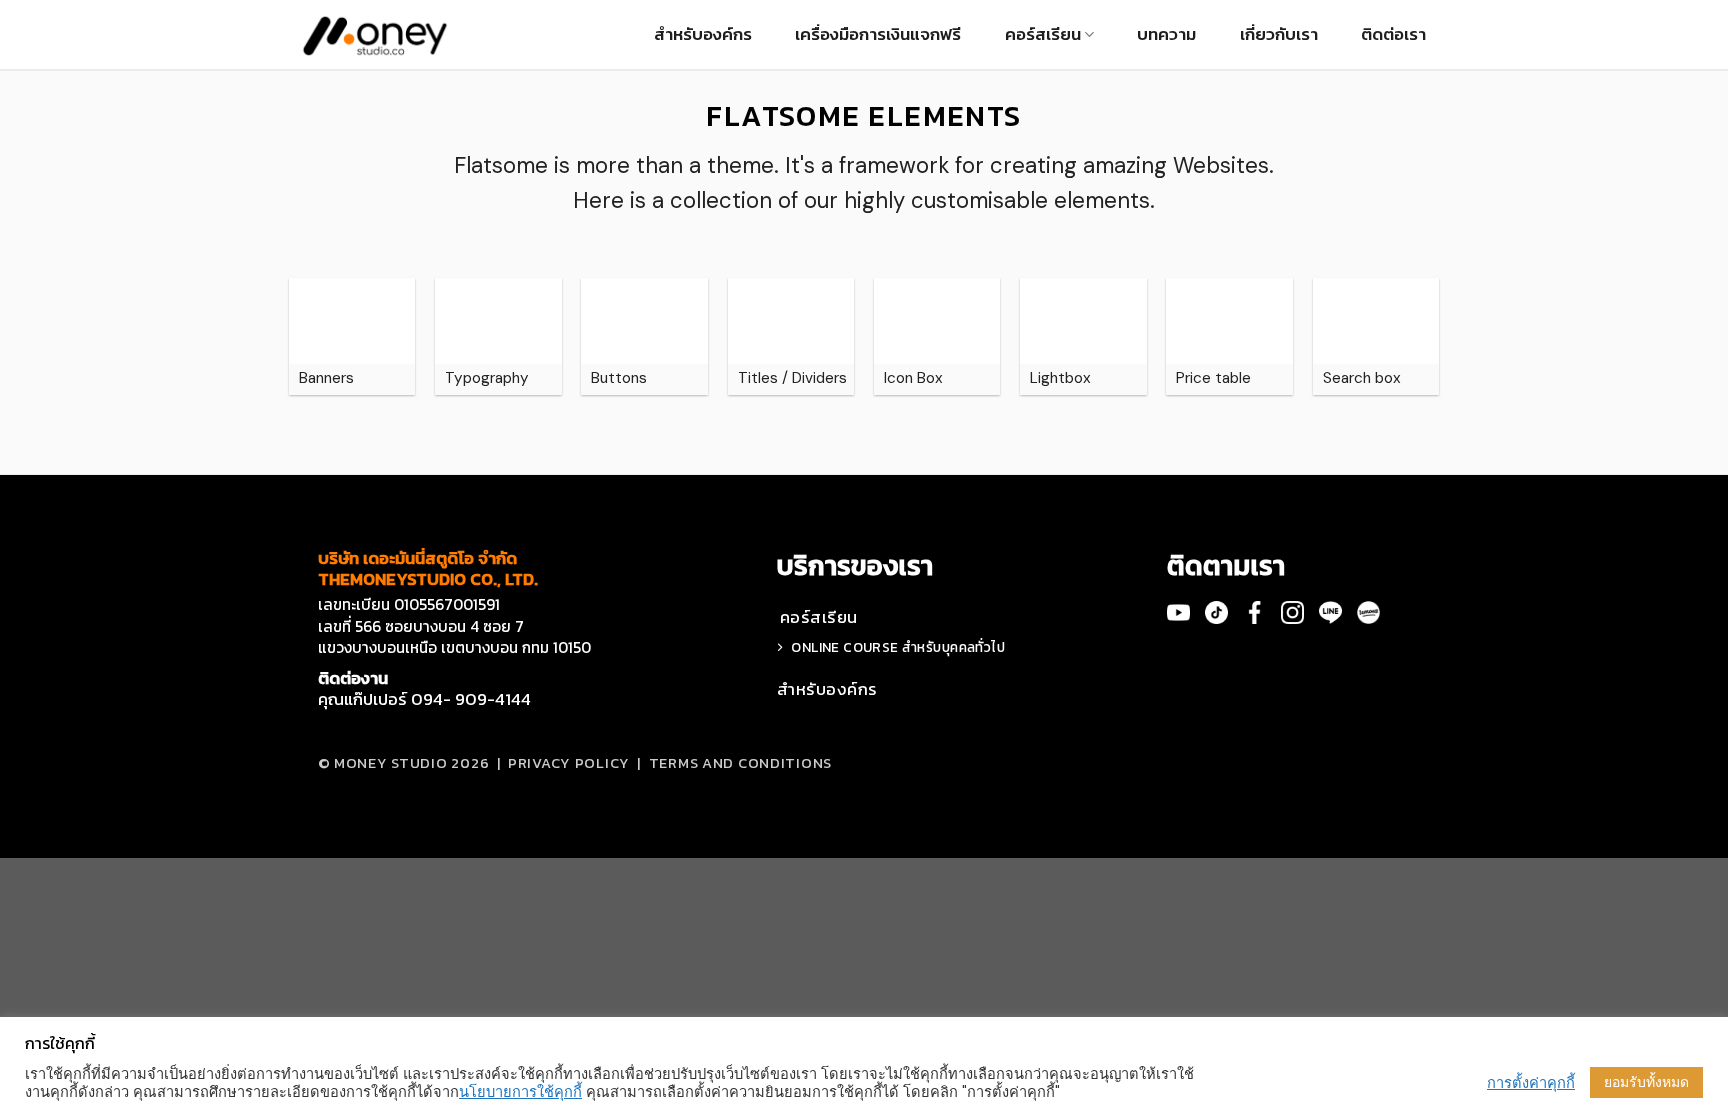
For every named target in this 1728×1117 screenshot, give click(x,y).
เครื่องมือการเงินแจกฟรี (878, 34)
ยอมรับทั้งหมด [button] (1646, 1082)
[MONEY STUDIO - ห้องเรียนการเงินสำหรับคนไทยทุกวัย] (375, 34)
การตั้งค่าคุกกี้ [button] (1531, 1083)
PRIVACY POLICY (569, 763)
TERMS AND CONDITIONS (740, 763)
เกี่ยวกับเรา (1279, 34)
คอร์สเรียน (1043, 34)
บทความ (1166, 34)
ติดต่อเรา (1393, 34)
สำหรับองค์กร (703, 34)
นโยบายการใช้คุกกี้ (520, 1092)
